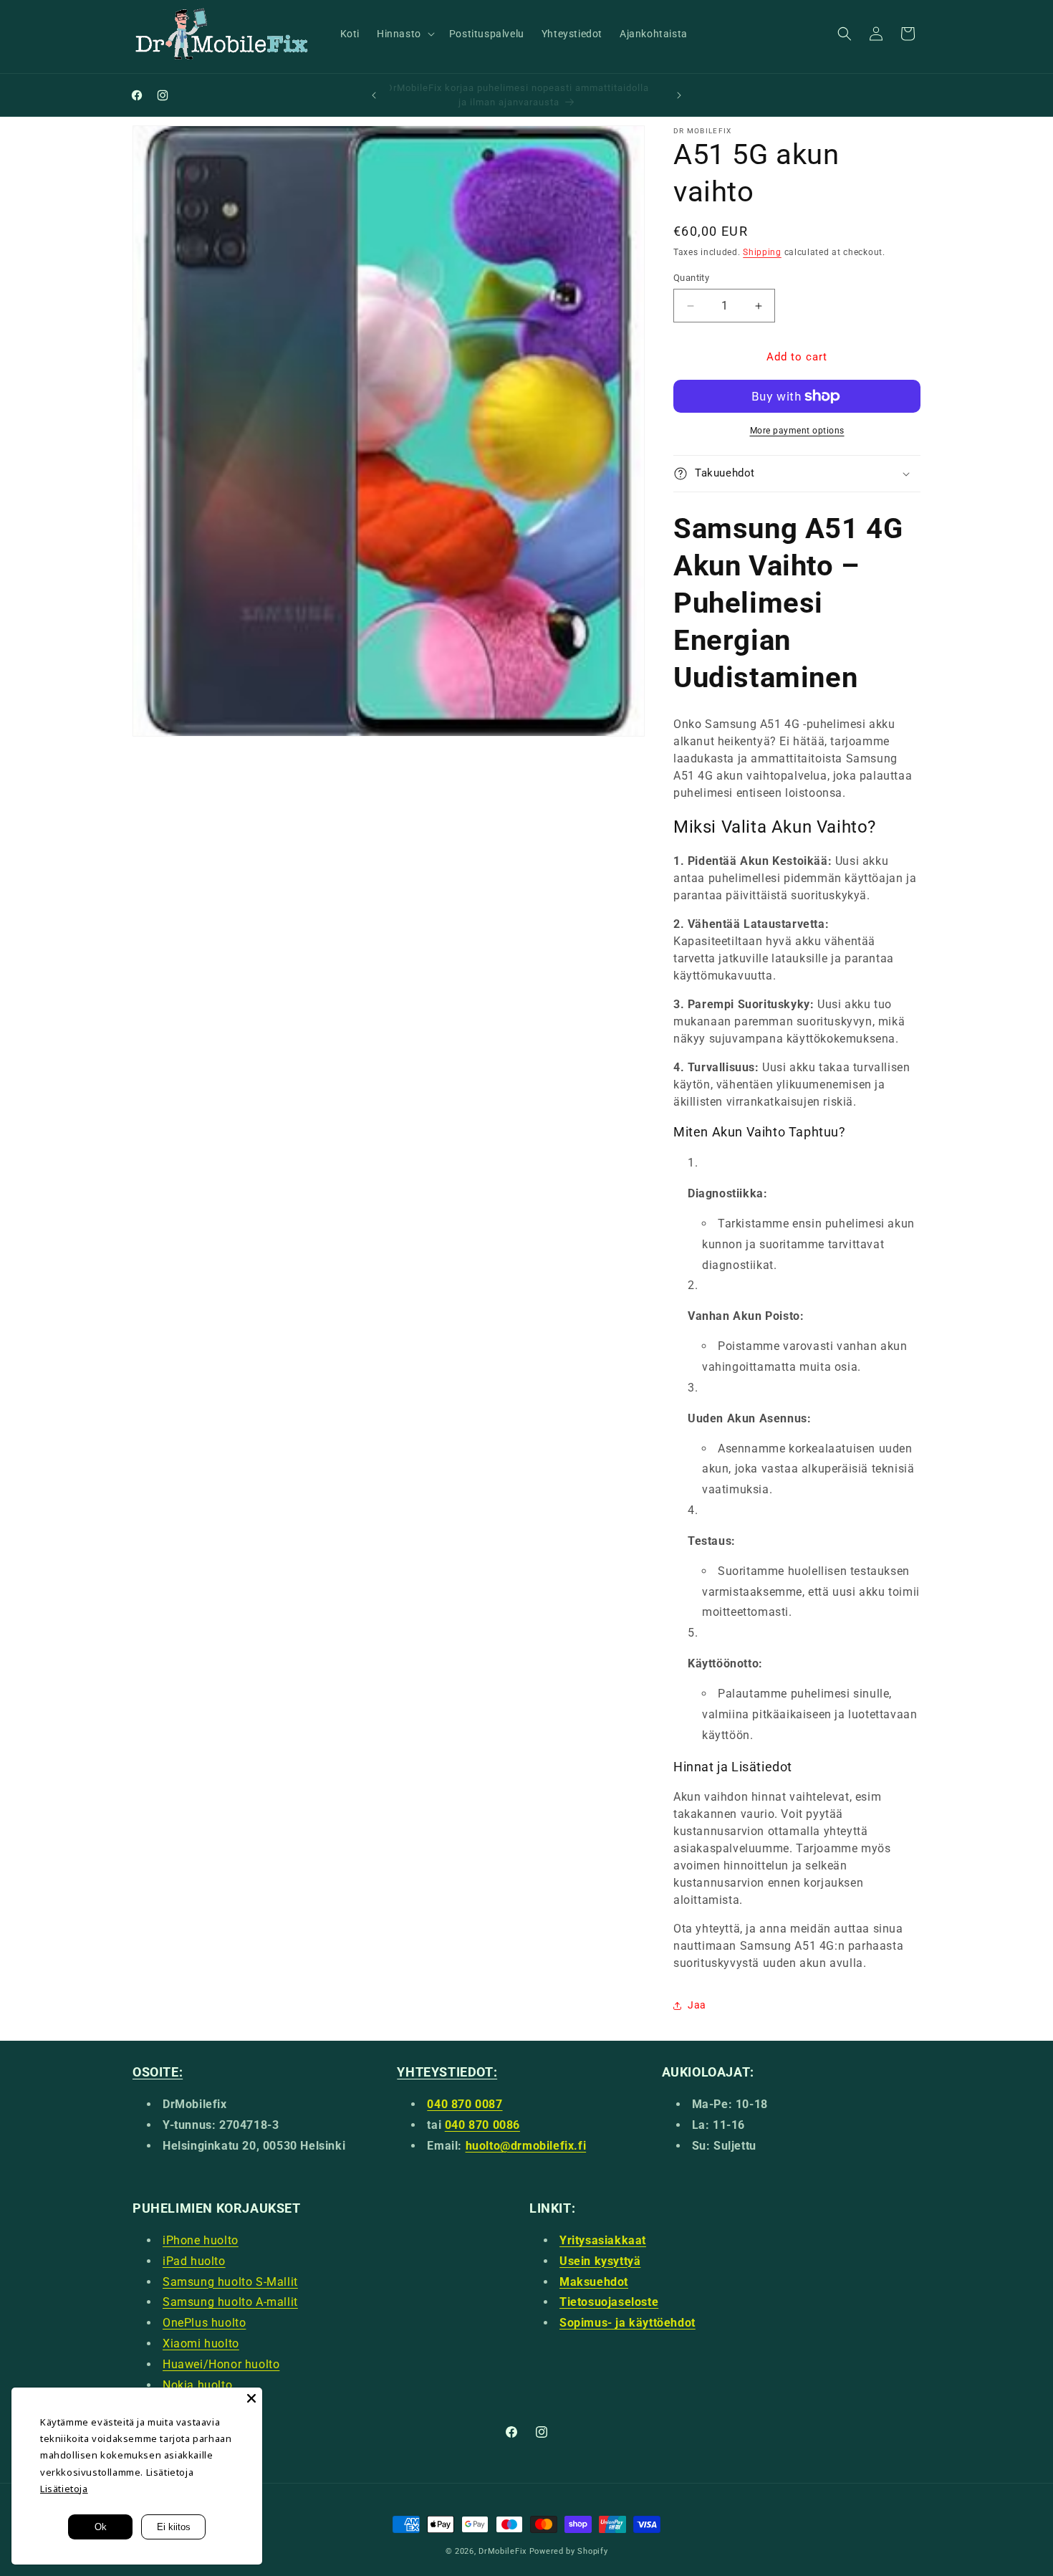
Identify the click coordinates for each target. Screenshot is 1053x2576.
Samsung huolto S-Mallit (230, 2282)
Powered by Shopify (569, 2551)
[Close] (251, 2398)
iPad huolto (194, 2261)
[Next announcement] (679, 95)
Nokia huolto (197, 2385)
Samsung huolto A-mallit (230, 2302)
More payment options (797, 431)
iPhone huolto (201, 2240)
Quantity (691, 278)
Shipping (762, 252)
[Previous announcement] (374, 95)
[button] (404, 34)
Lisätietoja (64, 2489)
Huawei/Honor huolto (221, 2364)
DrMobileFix (503, 2551)
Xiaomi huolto (201, 2343)
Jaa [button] (697, 2005)
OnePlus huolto (204, 2323)
